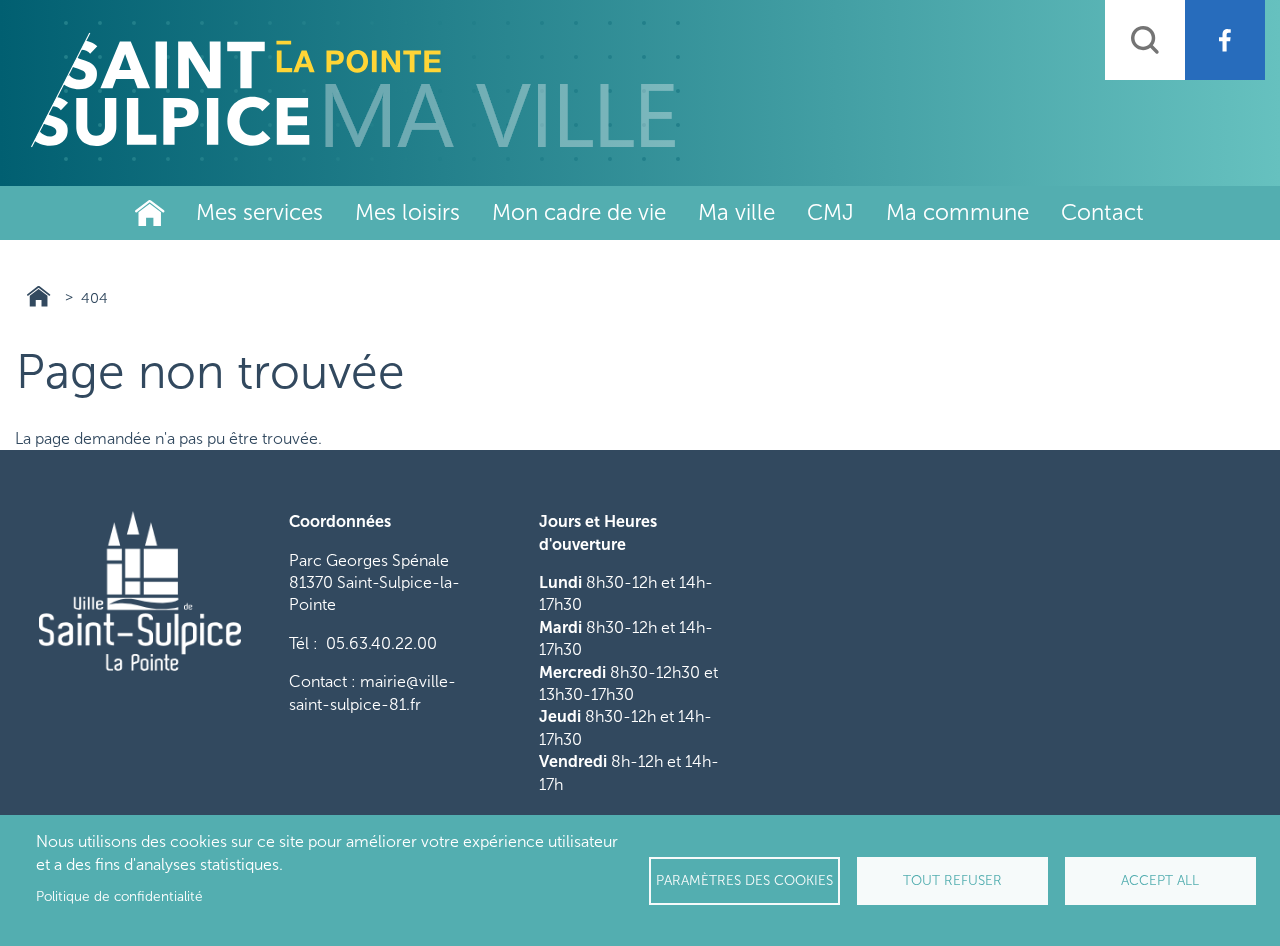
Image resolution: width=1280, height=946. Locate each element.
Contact (1102, 212)
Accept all (1160, 880)
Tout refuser (952, 880)
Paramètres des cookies (744, 880)
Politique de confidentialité (119, 896)
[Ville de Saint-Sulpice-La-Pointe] (353, 90)
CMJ (830, 212)
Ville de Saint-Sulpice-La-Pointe (150, 213)
